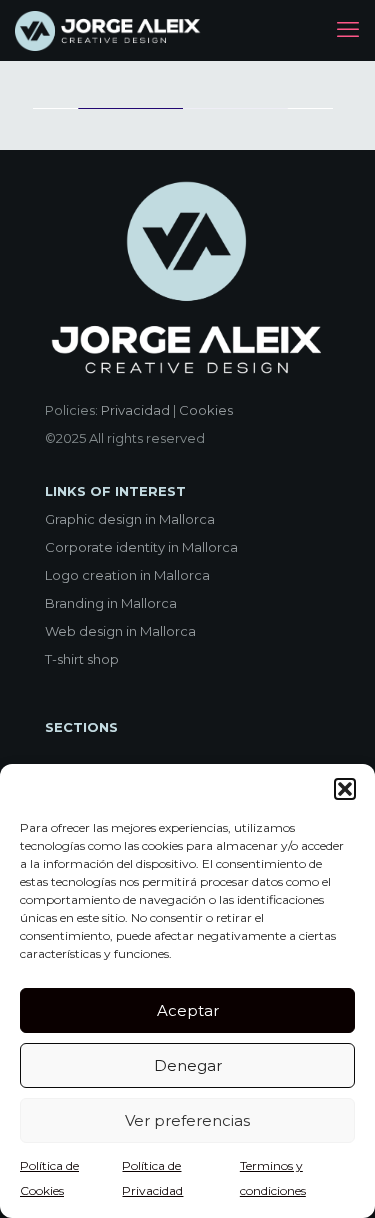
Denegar (188, 1065)
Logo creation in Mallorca (127, 575)
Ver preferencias (187, 1120)
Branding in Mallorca (111, 603)
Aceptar (188, 1010)
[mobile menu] (348, 30)
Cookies (206, 410)
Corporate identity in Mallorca (141, 547)
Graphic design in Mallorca (130, 519)
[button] (345, 789)
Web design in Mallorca (120, 631)
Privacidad (135, 410)
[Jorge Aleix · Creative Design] (109, 30)
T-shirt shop (82, 659)
